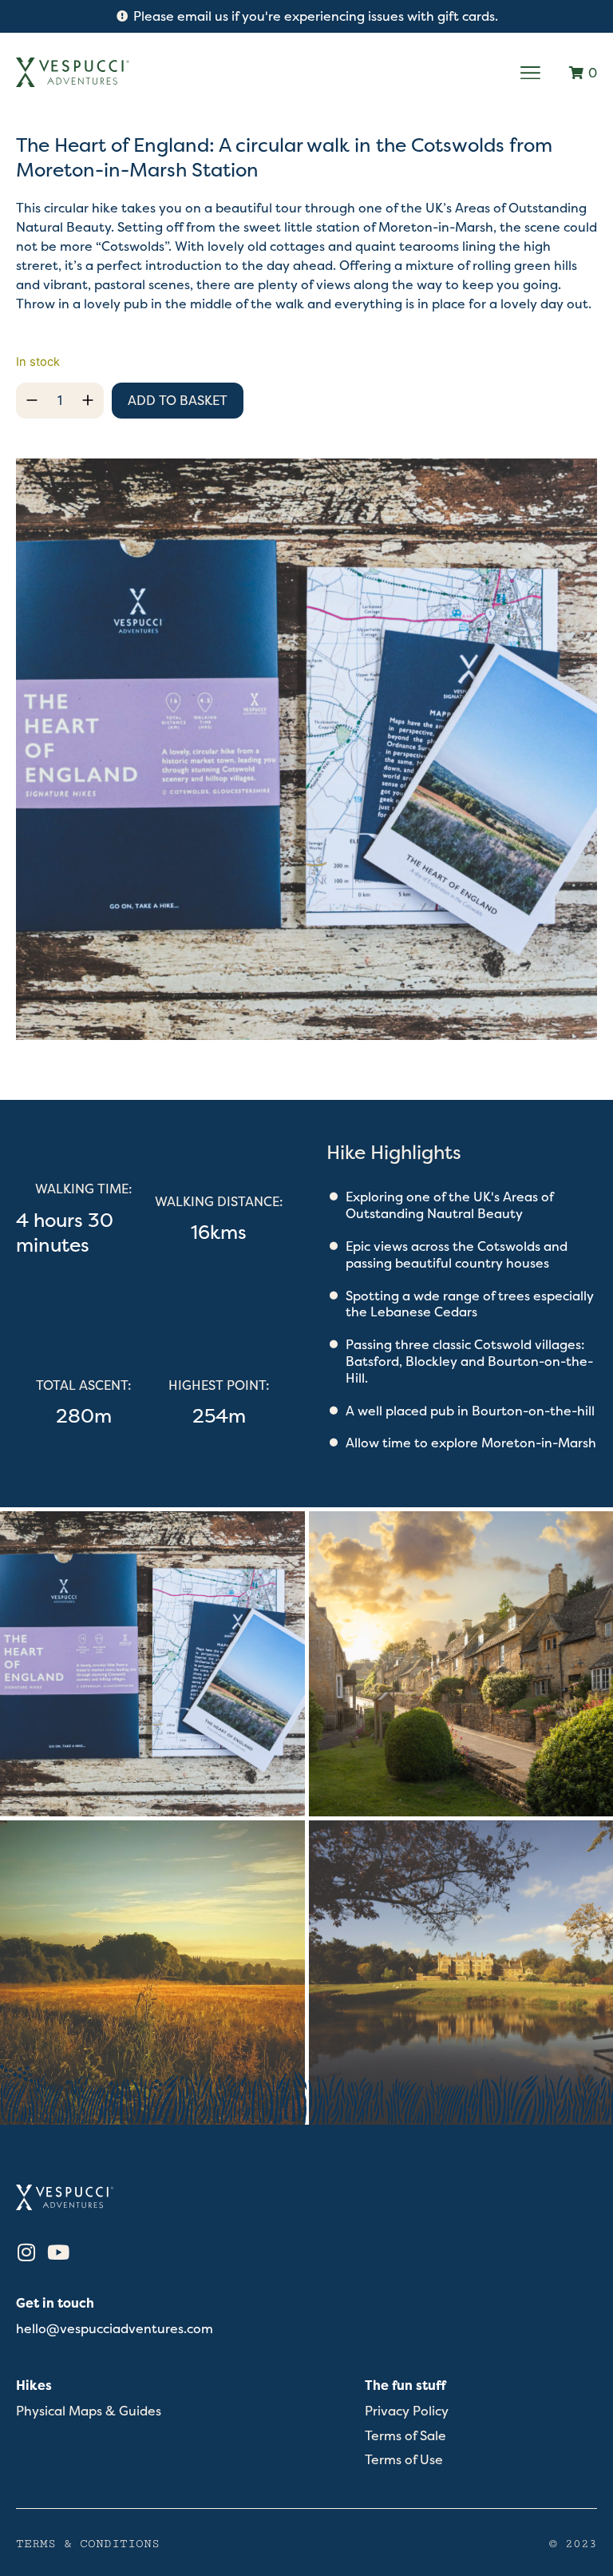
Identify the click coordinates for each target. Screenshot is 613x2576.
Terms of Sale (405, 2436)
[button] (531, 73)
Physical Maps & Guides (89, 2411)
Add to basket (178, 400)
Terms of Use (404, 2460)
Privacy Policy (407, 2411)
